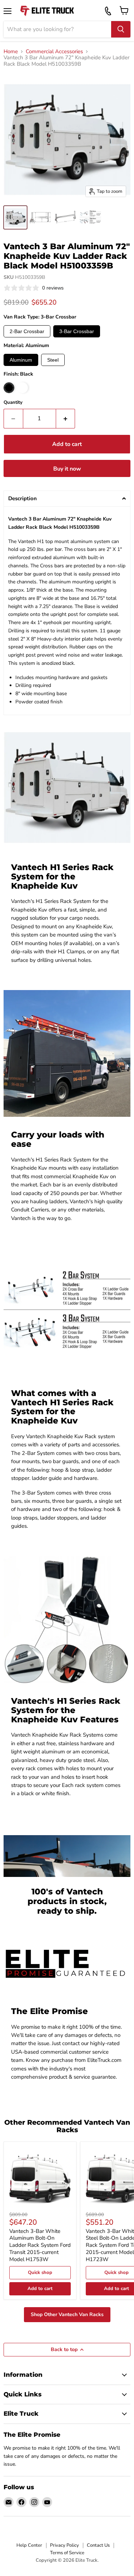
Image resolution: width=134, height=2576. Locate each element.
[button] (67, 499)
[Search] (121, 29)
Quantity (13, 403)
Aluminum (21, 360)
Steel (53, 360)
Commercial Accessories (54, 52)
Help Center (29, 2545)
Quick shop (40, 2273)
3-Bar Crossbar (77, 331)
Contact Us (98, 2545)
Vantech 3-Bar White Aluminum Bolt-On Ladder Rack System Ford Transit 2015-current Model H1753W (40, 2245)
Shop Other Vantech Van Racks (67, 2314)
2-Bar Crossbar (27, 331)
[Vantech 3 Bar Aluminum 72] (15, 217)
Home (11, 52)
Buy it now (67, 469)
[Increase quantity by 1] (66, 418)
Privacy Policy (64, 2545)
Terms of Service (67, 2553)
